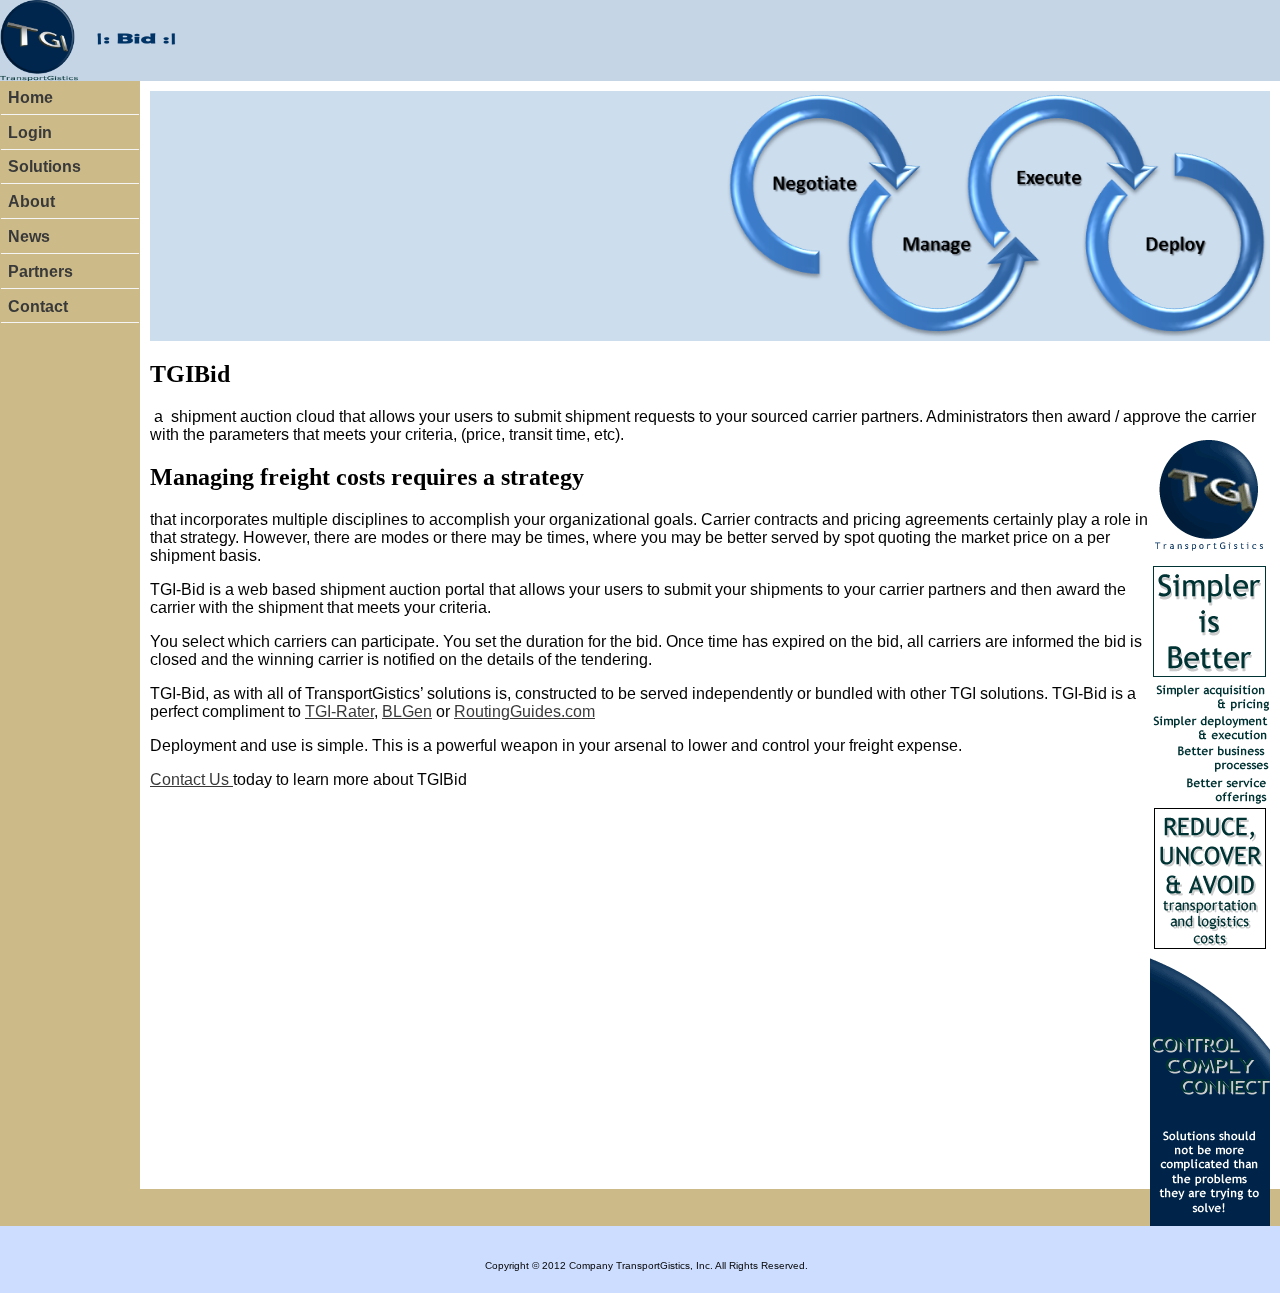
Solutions (44, 166)
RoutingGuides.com (524, 711)
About (31, 201)
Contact (38, 306)
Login (30, 132)
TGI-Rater (339, 711)
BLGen (407, 711)
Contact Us (191, 779)
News (29, 236)
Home (30, 97)
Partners (40, 271)
